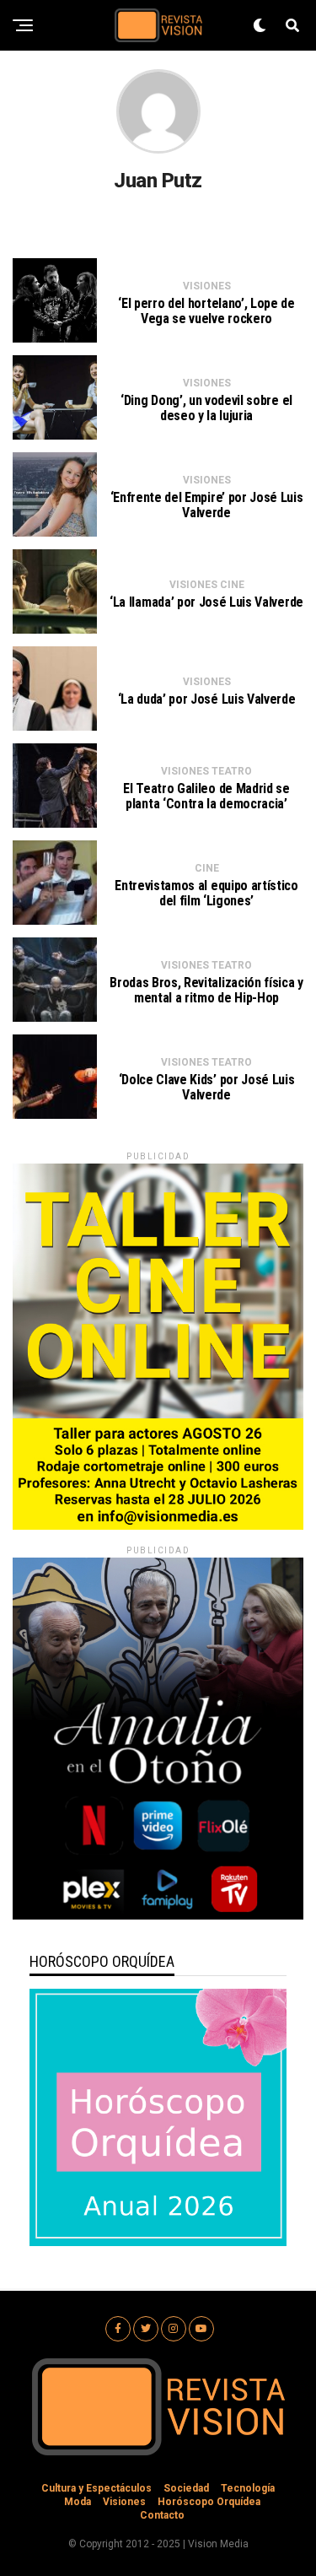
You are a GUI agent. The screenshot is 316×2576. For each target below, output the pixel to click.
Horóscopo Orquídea (209, 2502)
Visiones (124, 2502)
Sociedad (186, 2488)
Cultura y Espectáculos (96, 2488)
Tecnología (248, 2488)
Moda (78, 2502)
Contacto (162, 2515)
